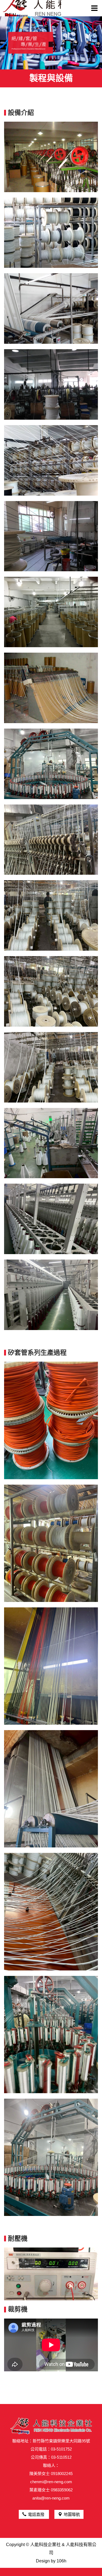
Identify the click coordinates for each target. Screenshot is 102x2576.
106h (61, 2561)
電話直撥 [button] (37, 2514)
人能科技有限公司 (32, 8)
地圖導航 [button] (72, 2514)
